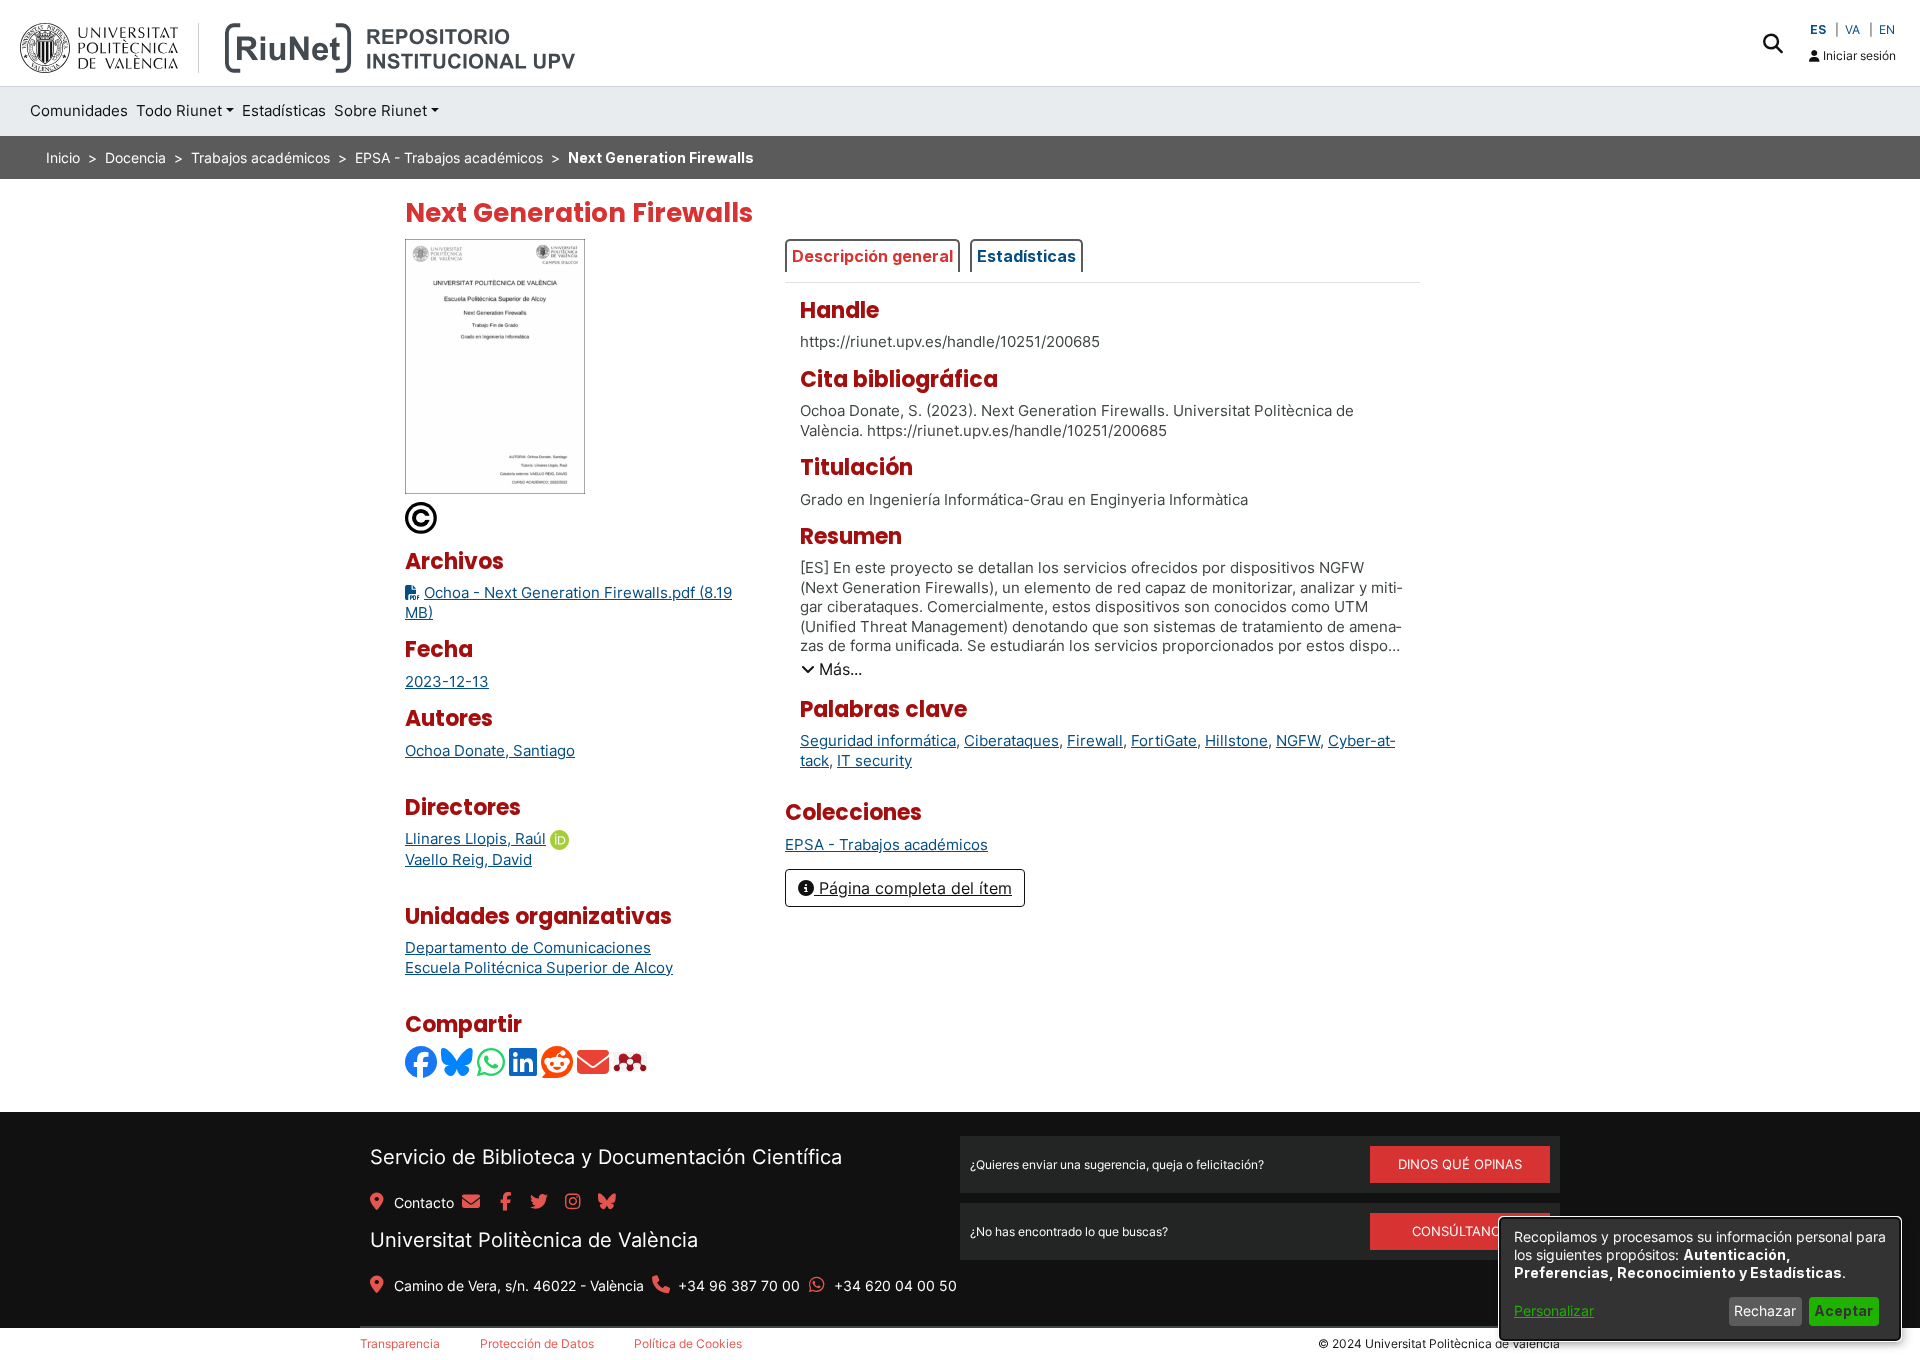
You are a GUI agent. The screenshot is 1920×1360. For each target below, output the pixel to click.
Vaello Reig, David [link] (468, 859)
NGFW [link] (1298, 740)
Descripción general (872, 256)
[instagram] (573, 1203)
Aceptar (1843, 1310)
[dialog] (1700, 1279)
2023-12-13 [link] (447, 681)
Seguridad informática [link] (878, 740)
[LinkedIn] (524, 1061)
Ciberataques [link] (1011, 740)
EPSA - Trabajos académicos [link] (449, 157)
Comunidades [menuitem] (79, 110)
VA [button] (1852, 29)
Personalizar (1554, 1310)
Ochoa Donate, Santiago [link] (490, 750)
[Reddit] (558, 1061)
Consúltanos (1460, 1231)
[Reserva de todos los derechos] (422, 516)
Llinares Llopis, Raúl (475, 838)
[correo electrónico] (471, 1203)
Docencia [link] (135, 157)
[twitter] (539, 1203)
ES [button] (1818, 29)
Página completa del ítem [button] (913, 888)
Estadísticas (1026, 256)
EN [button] (1887, 29)
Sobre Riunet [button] (380, 110)
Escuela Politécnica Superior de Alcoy (539, 967)
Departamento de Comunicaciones (528, 947)
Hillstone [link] (1236, 740)
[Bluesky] (458, 1061)
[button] (1772, 43)
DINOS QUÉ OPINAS (1460, 1164)
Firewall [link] (1095, 740)
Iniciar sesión (1858, 55)
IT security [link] (874, 760)
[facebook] (505, 1203)
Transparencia (400, 1343)
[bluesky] (607, 1203)
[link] (886, 844)
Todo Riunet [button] (179, 110)
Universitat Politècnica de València (534, 1240)
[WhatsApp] (492, 1061)
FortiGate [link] (1164, 740)
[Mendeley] (632, 1061)
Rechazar (1765, 1310)
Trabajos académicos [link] (260, 157)
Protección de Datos (537, 1343)
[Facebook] (422, 1061)
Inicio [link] (63, 157)
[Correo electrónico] (594, 1061)
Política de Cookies (688, 1343)
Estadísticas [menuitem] (284, 110)
